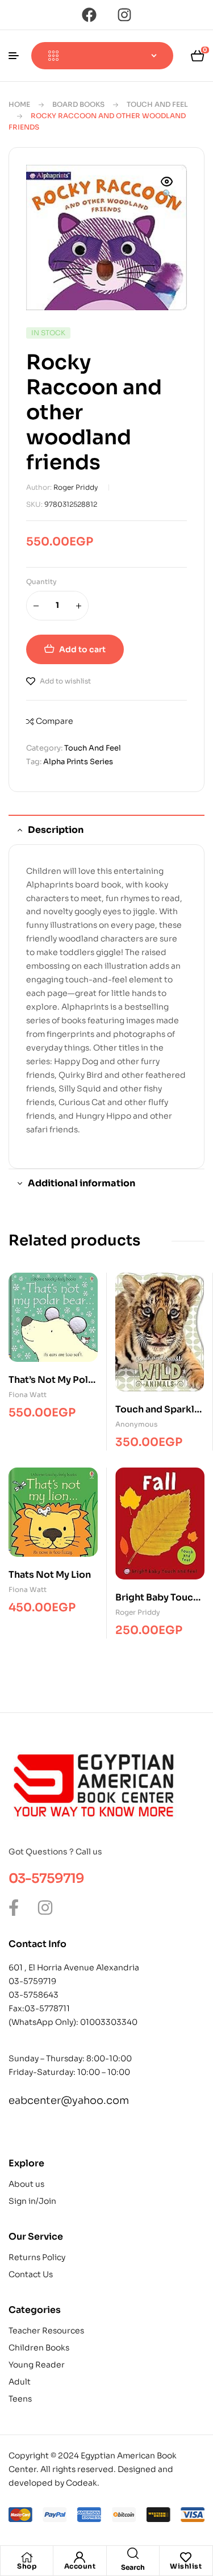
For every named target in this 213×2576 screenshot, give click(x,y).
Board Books (78, 104)
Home (19, 104)
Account (80, 2566)
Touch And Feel (157, 104)
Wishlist (186, 2566)
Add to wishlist (65, 681)
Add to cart (82, 649)
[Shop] (27, 2557)
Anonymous (136, 1424)
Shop (27, 2566)
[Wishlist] (186, 2557)
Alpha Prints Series (78, 762)
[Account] (80, 2557)
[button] (167, 189)
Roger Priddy (76, 487)
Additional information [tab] (82, 1183)
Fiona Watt (28, 1395)
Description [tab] (56, 830)
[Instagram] (124, 15)
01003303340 (109, 2022)
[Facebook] (89, 15)
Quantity (41, 582)
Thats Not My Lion (50, 1575)
